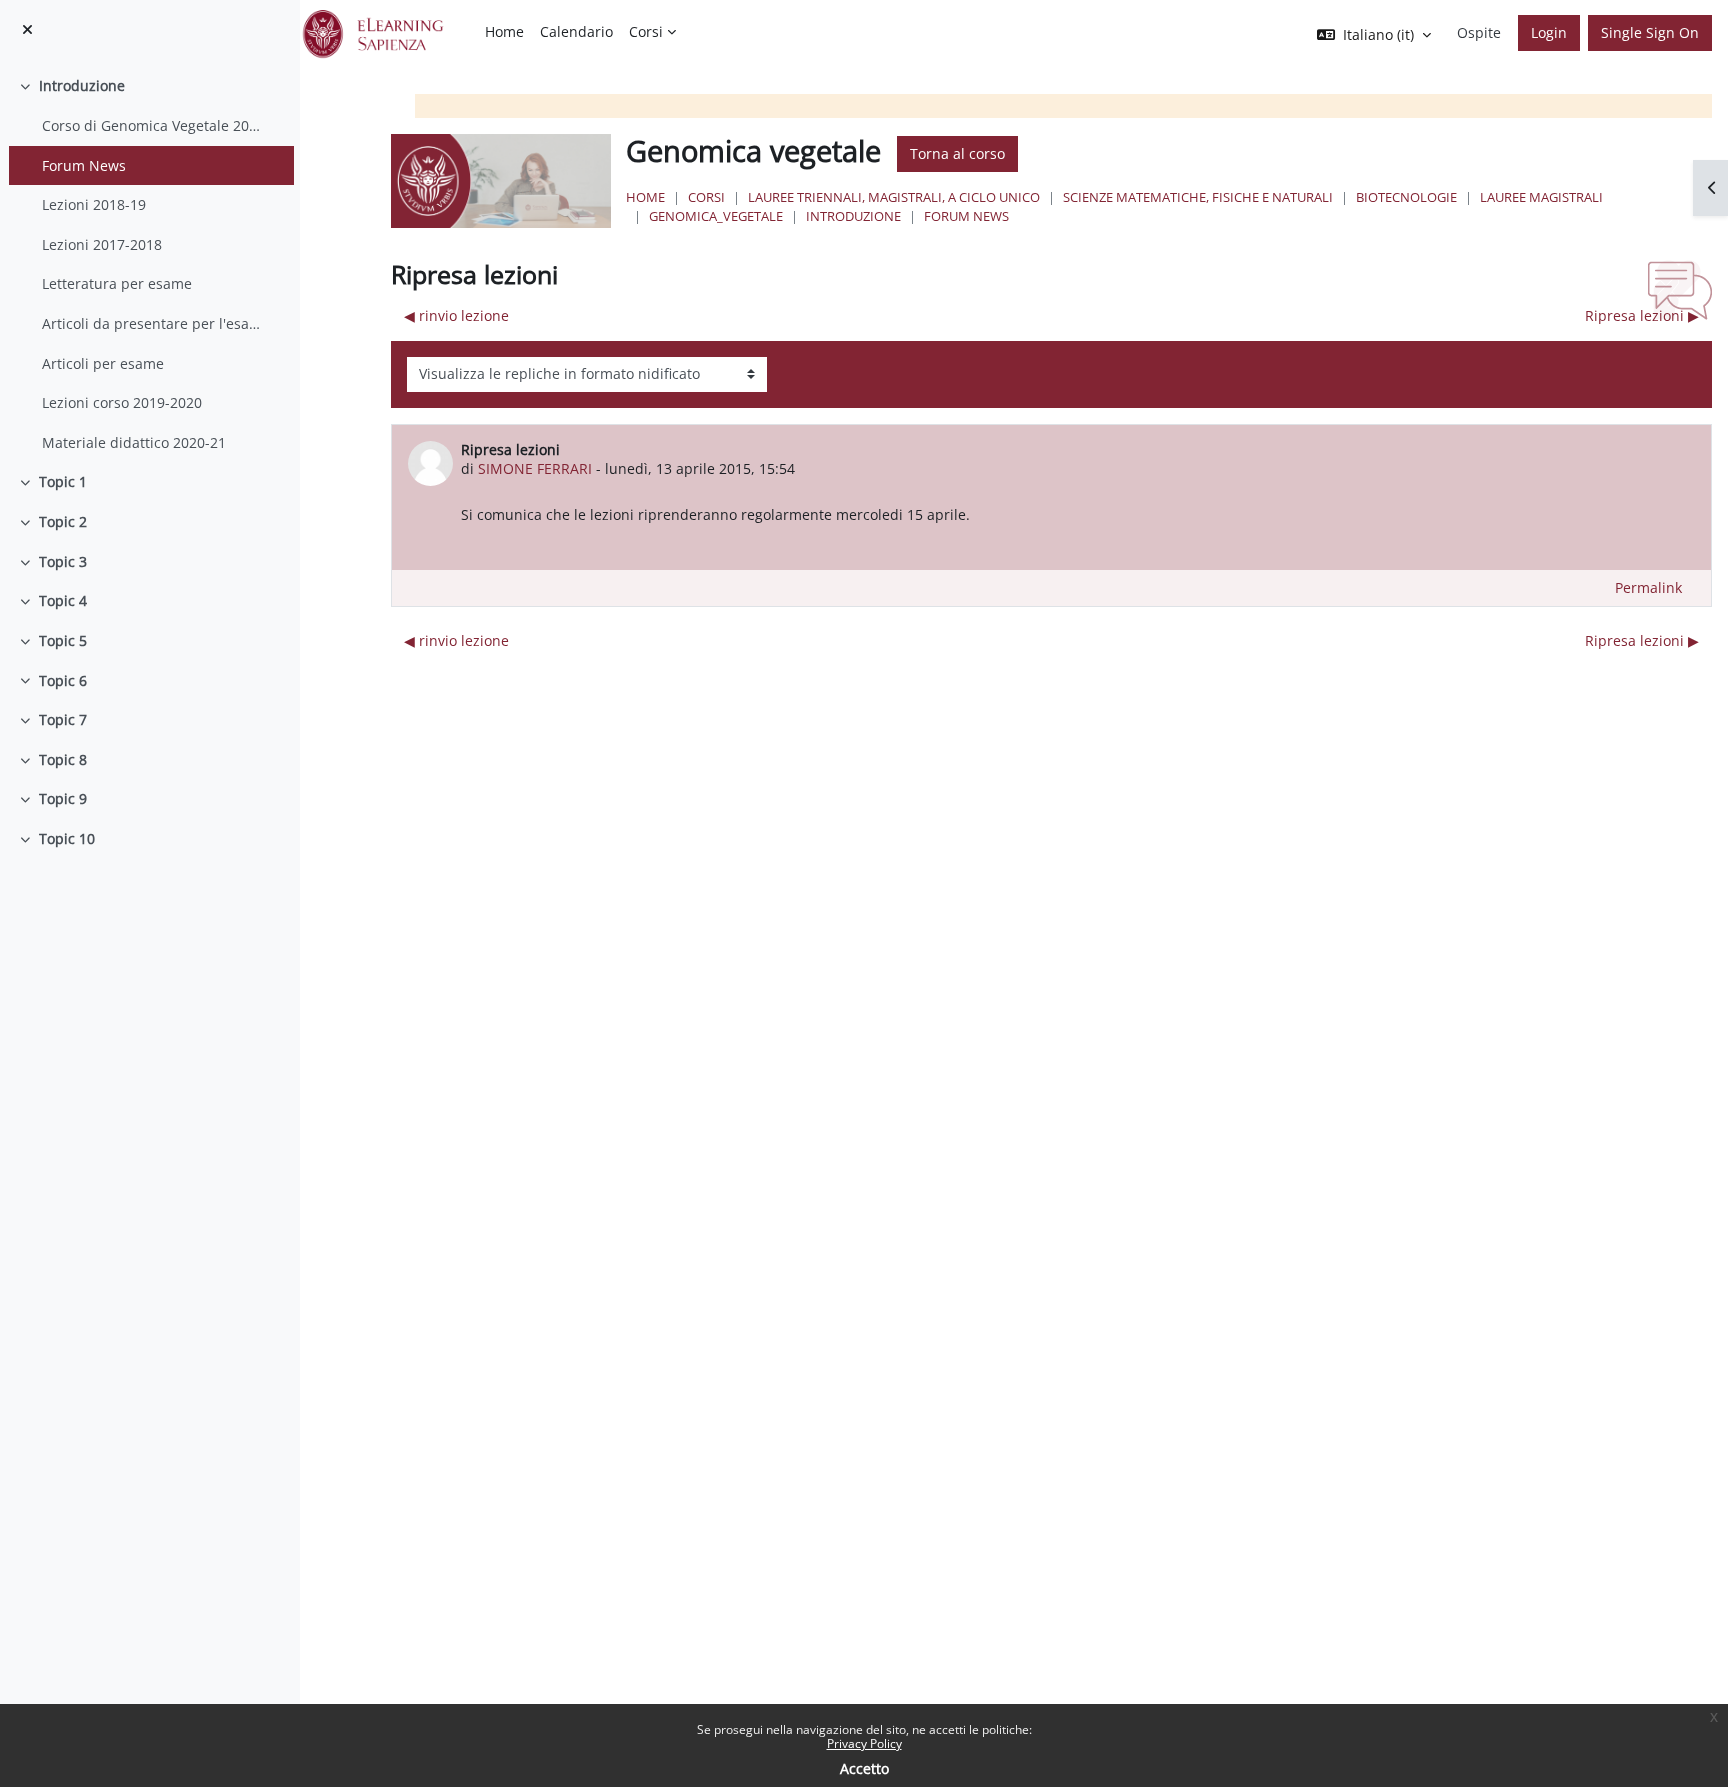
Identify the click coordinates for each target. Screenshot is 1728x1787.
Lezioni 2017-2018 (102, 244)
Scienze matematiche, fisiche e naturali (1198, 197)
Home (645, 197)
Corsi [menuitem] (646, 31)
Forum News (84, 165)
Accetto (864, 1768)
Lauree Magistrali (1541, 197)
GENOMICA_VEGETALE (716, 216)
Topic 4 (63, 600)
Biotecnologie (1406, 197)
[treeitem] (149, 264)
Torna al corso (957, 153)
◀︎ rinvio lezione (456, 315)
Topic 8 (63, 759)
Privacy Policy (864, 1743)
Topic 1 (63, 481)
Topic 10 (67, 838)
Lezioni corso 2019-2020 (122, 402)
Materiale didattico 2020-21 (134, 442)
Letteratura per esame (117, 283)
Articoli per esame (103, 363)
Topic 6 (63, 680)
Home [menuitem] (504, 31)
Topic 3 (63, 561)
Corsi (706, 197)
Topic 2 (63, 521)
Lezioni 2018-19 (94, 204)
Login (1549, 32)
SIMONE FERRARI (535, 468)
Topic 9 (63, 798)
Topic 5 (63, 640)
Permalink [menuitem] (1648, 587)
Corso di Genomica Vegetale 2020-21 (153, 125)
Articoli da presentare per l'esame (153, 323)
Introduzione (82, 85)
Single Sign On (1650, 32)
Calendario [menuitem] (576, 31)
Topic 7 (63, 719)
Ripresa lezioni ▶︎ (1642, 315)
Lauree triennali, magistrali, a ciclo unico (894, 197)
